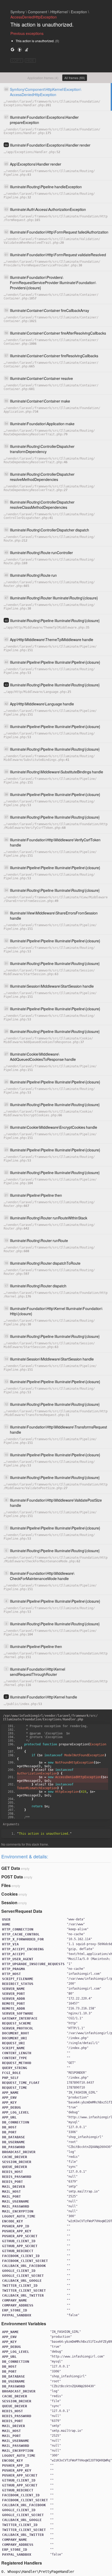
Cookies (10, 1894)
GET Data (11, 1868)
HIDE (30, 61)
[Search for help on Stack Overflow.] (27, 49)
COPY (17, 61)
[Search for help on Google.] (13, 49)
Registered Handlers (22, 2563)
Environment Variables (24, 2324)
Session (9, 1903)
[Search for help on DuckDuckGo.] (20, 49)
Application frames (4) (43, 78)
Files (6, 1885)
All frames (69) (75, 78)
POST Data (12, 1877)
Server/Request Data (22, 1911)
